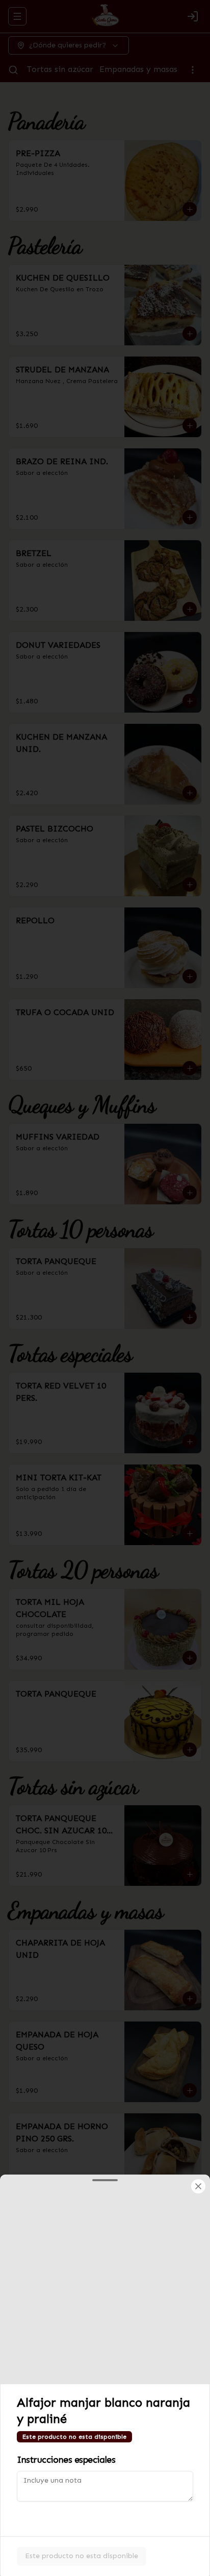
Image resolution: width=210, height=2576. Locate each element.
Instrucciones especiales (66, 2460)
